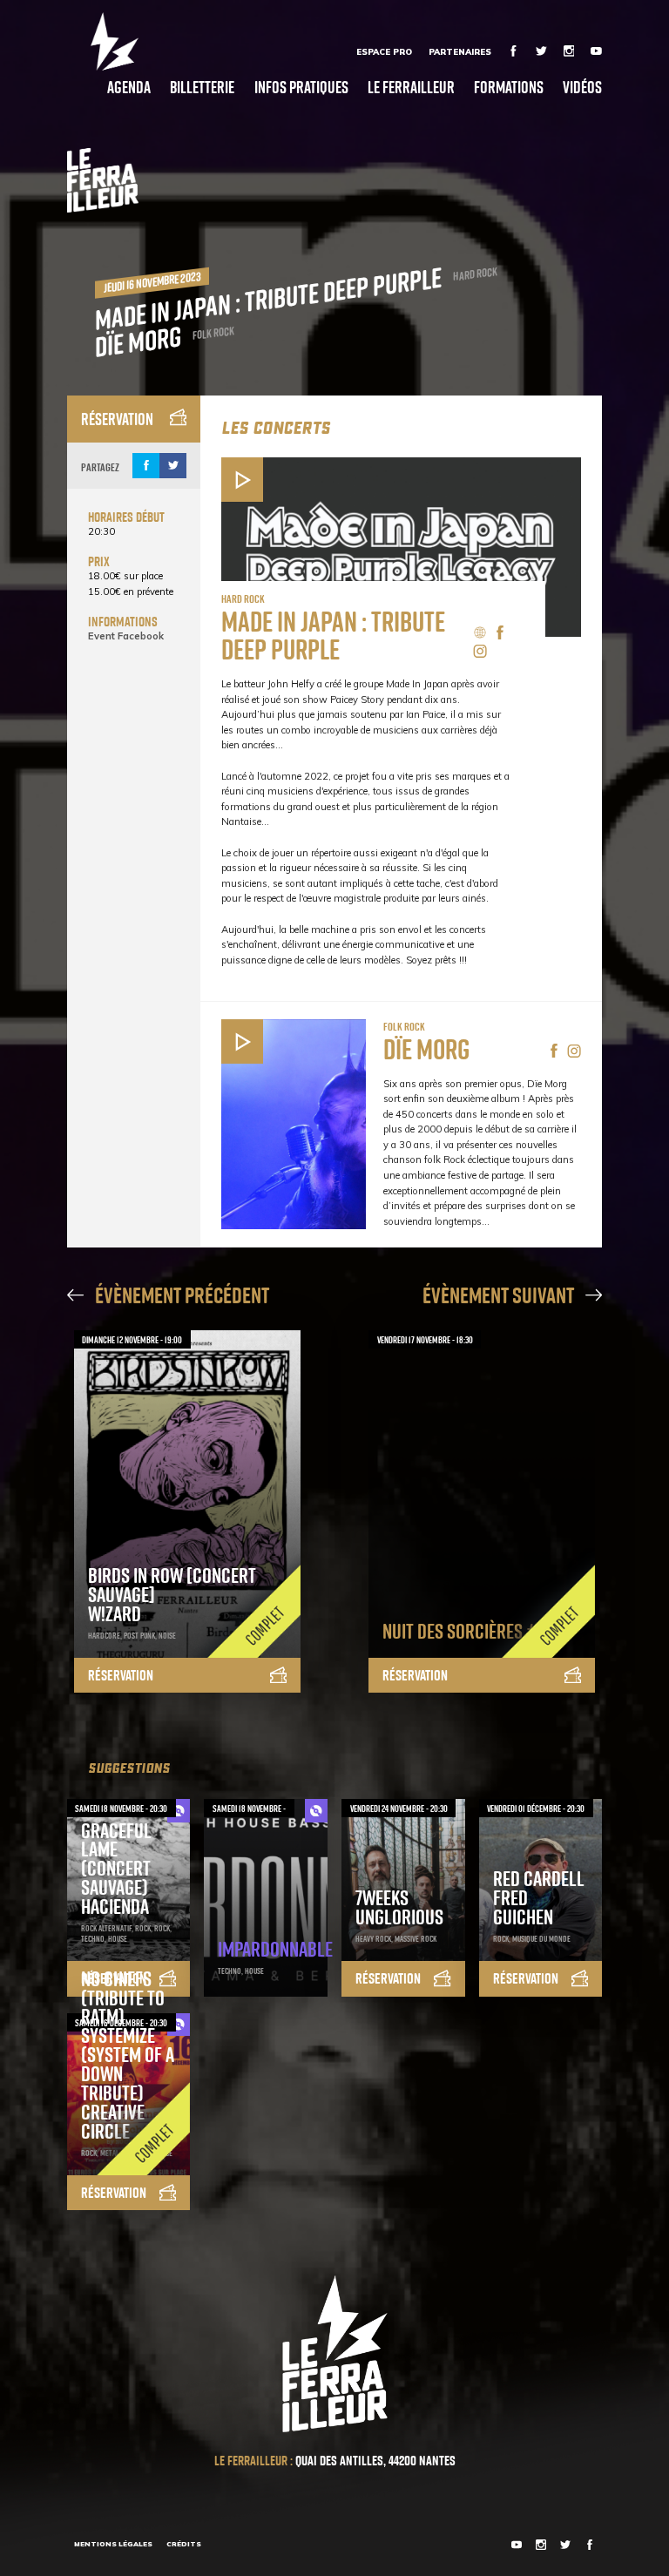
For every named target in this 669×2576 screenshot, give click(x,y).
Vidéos (582, 87)
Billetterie (202, 87)
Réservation (117, 419)
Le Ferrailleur (411, 87)
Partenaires (460, 51)
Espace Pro (384, 51)
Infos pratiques (301, 87)
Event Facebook (126, 636)
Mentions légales (113, 2544)
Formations (509, 87)
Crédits (184, 2544)
